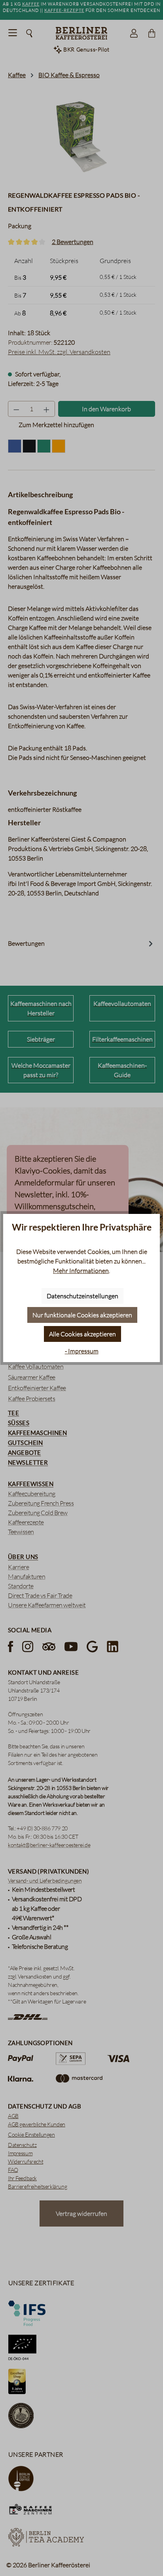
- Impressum (82, 1351)
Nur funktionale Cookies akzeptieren (82, 1315)
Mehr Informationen (81, 1271)
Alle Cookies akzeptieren (82, 1334)
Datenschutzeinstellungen (82, 1296)
